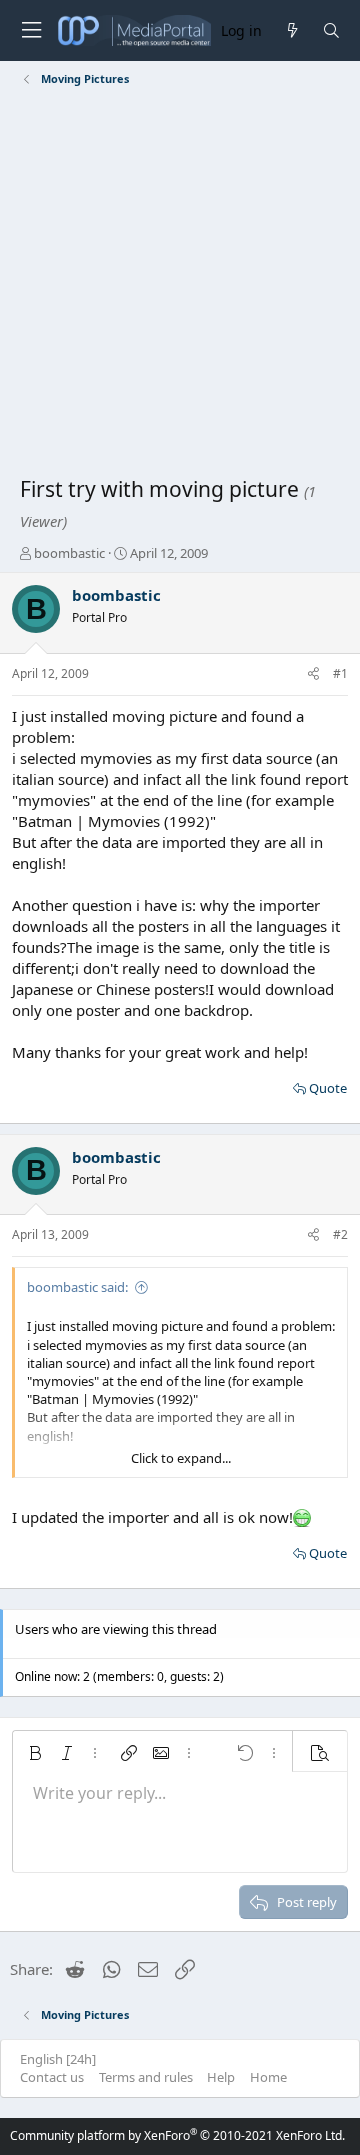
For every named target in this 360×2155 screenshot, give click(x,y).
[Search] (331, 30)
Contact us (52, 2077)
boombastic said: (77, 1287)
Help (221, 2077)
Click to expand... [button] (181, 1458)
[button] (35, 1753)
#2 (340, 1234)
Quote (328, 1088)
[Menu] (31, 30)
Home (268, 2077)
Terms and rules (146, 2077)
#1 (340, 673)
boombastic (69, 553)
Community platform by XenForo (177, 2135)
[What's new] (291, 30)
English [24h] (58, 2059)
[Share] (313, 674)
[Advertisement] (180, 285)
